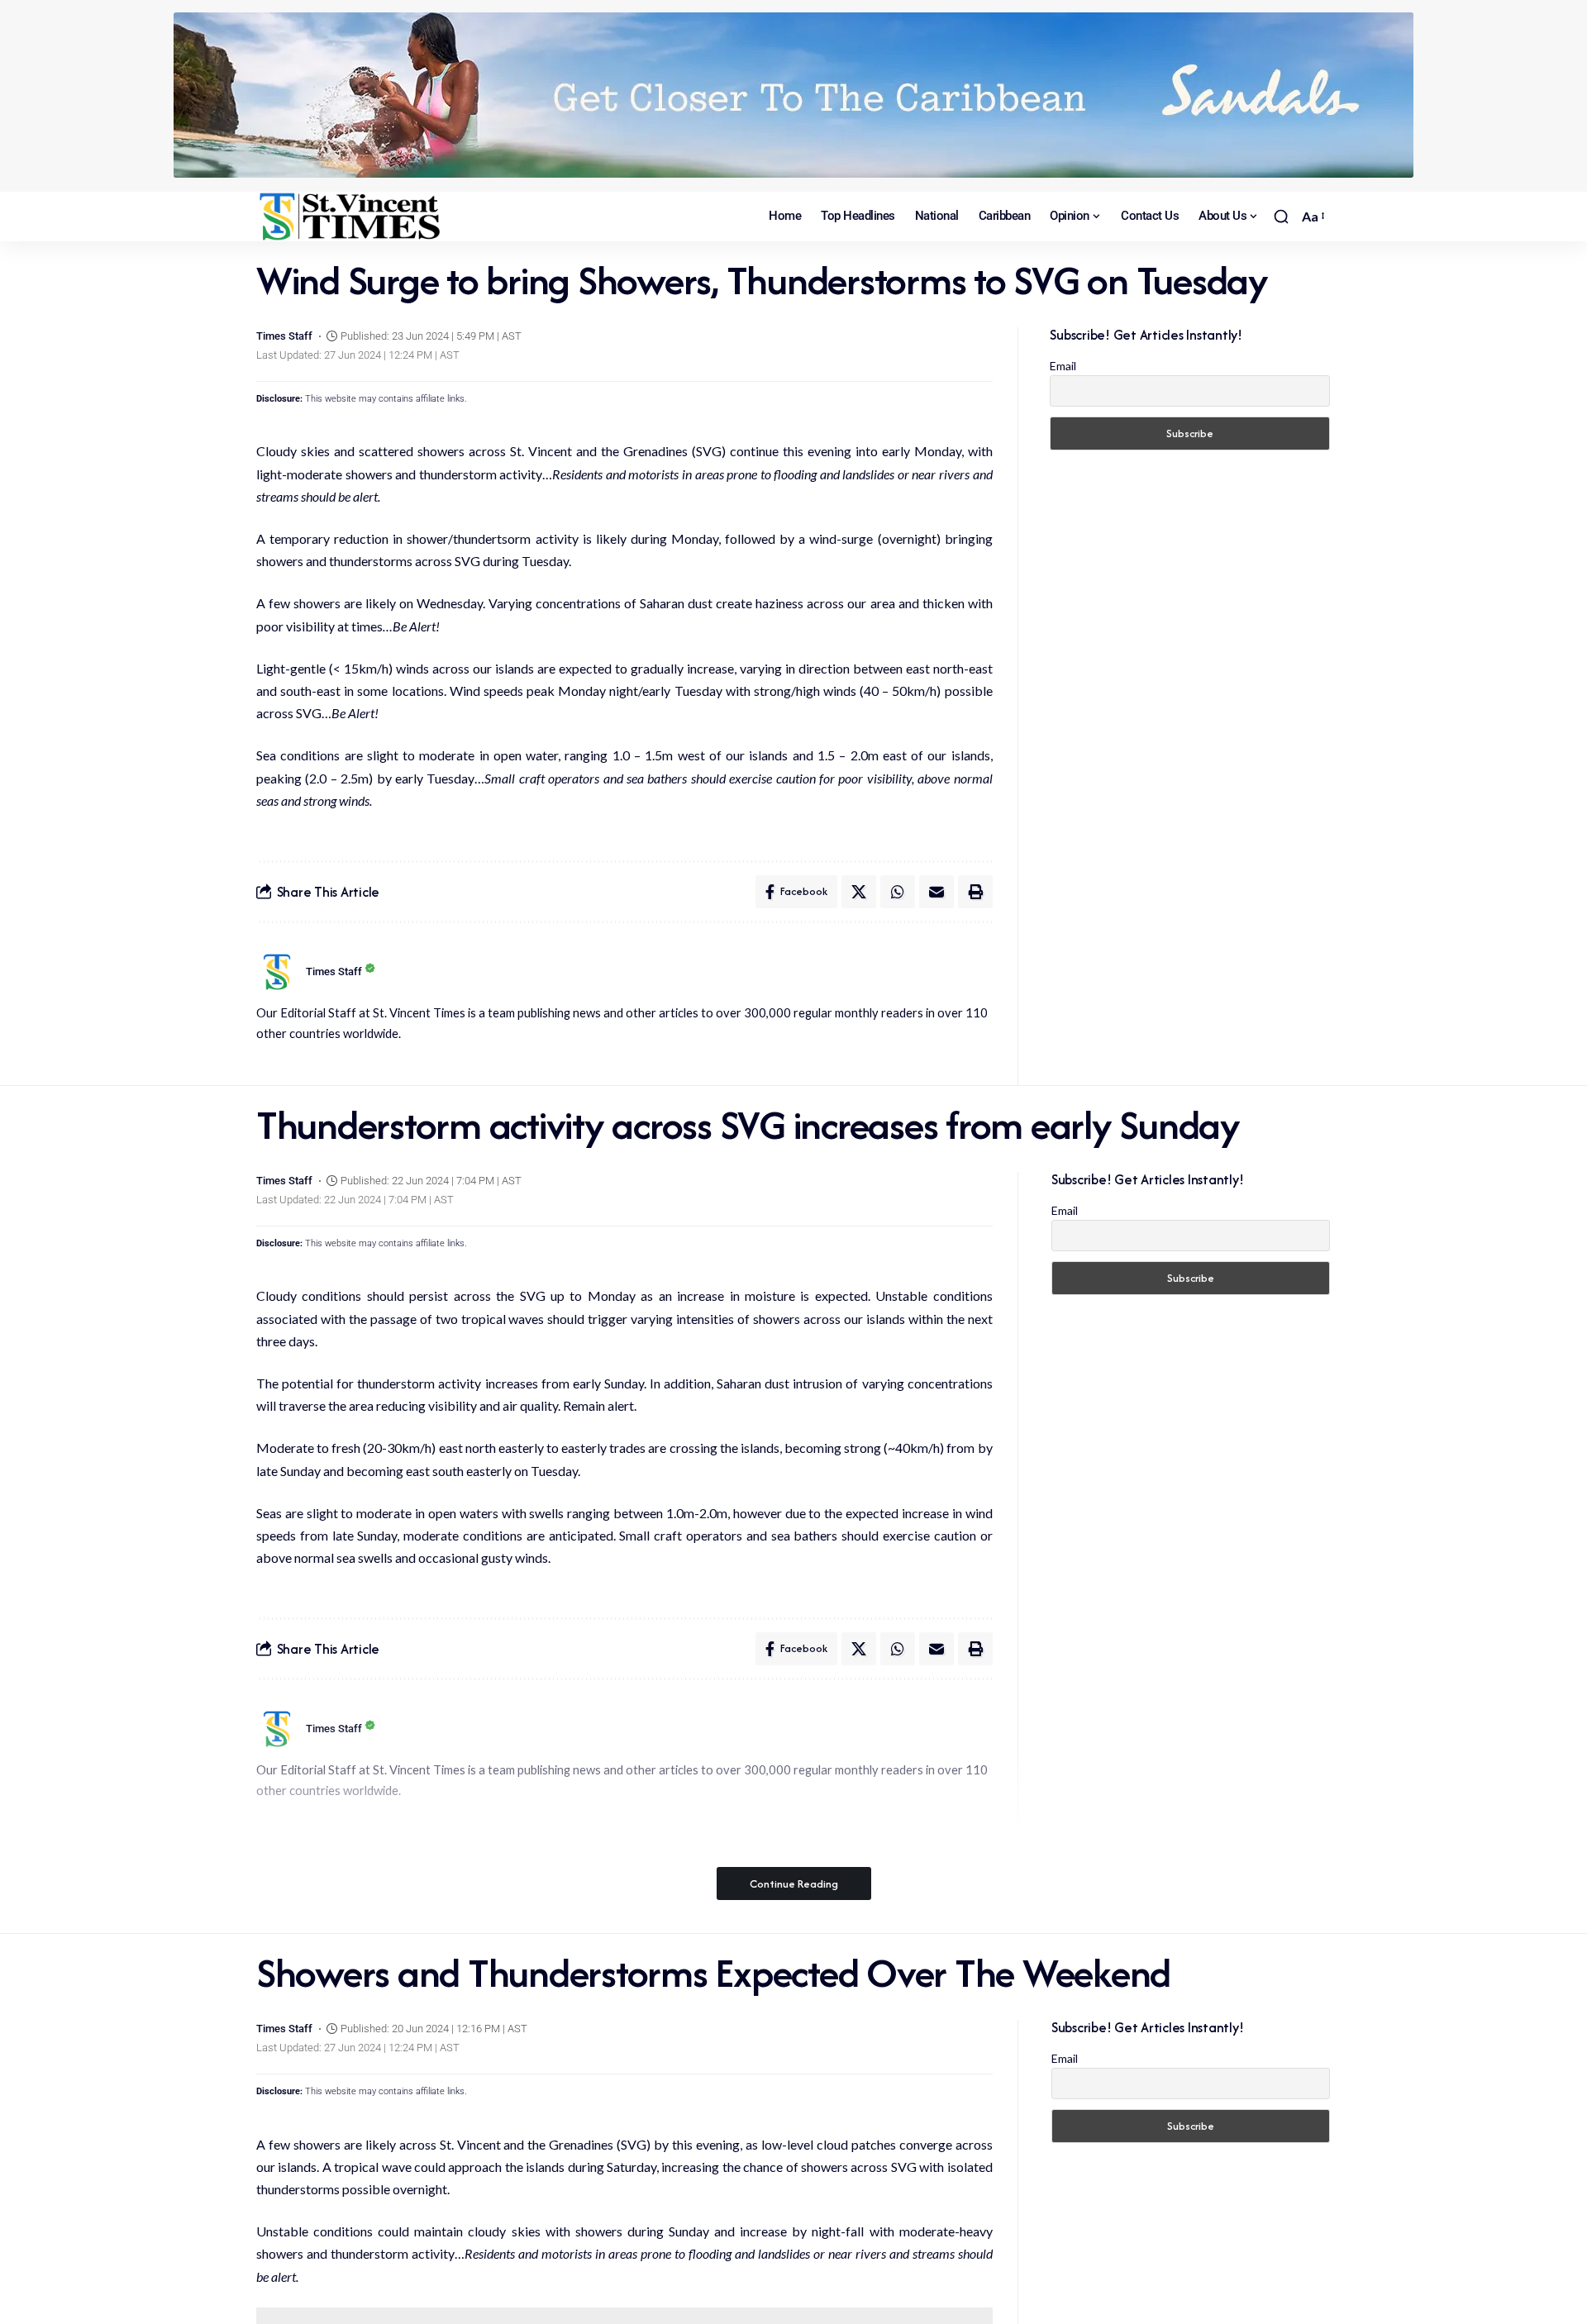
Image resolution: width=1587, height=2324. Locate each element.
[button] (1281, 217)
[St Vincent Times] (351, 217)
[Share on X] (859, 892)
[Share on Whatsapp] (898, 892)
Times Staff (284, 336)
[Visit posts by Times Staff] (277, 972)
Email (1063, 366)
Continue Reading (794, 1883)
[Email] (936, 892)
